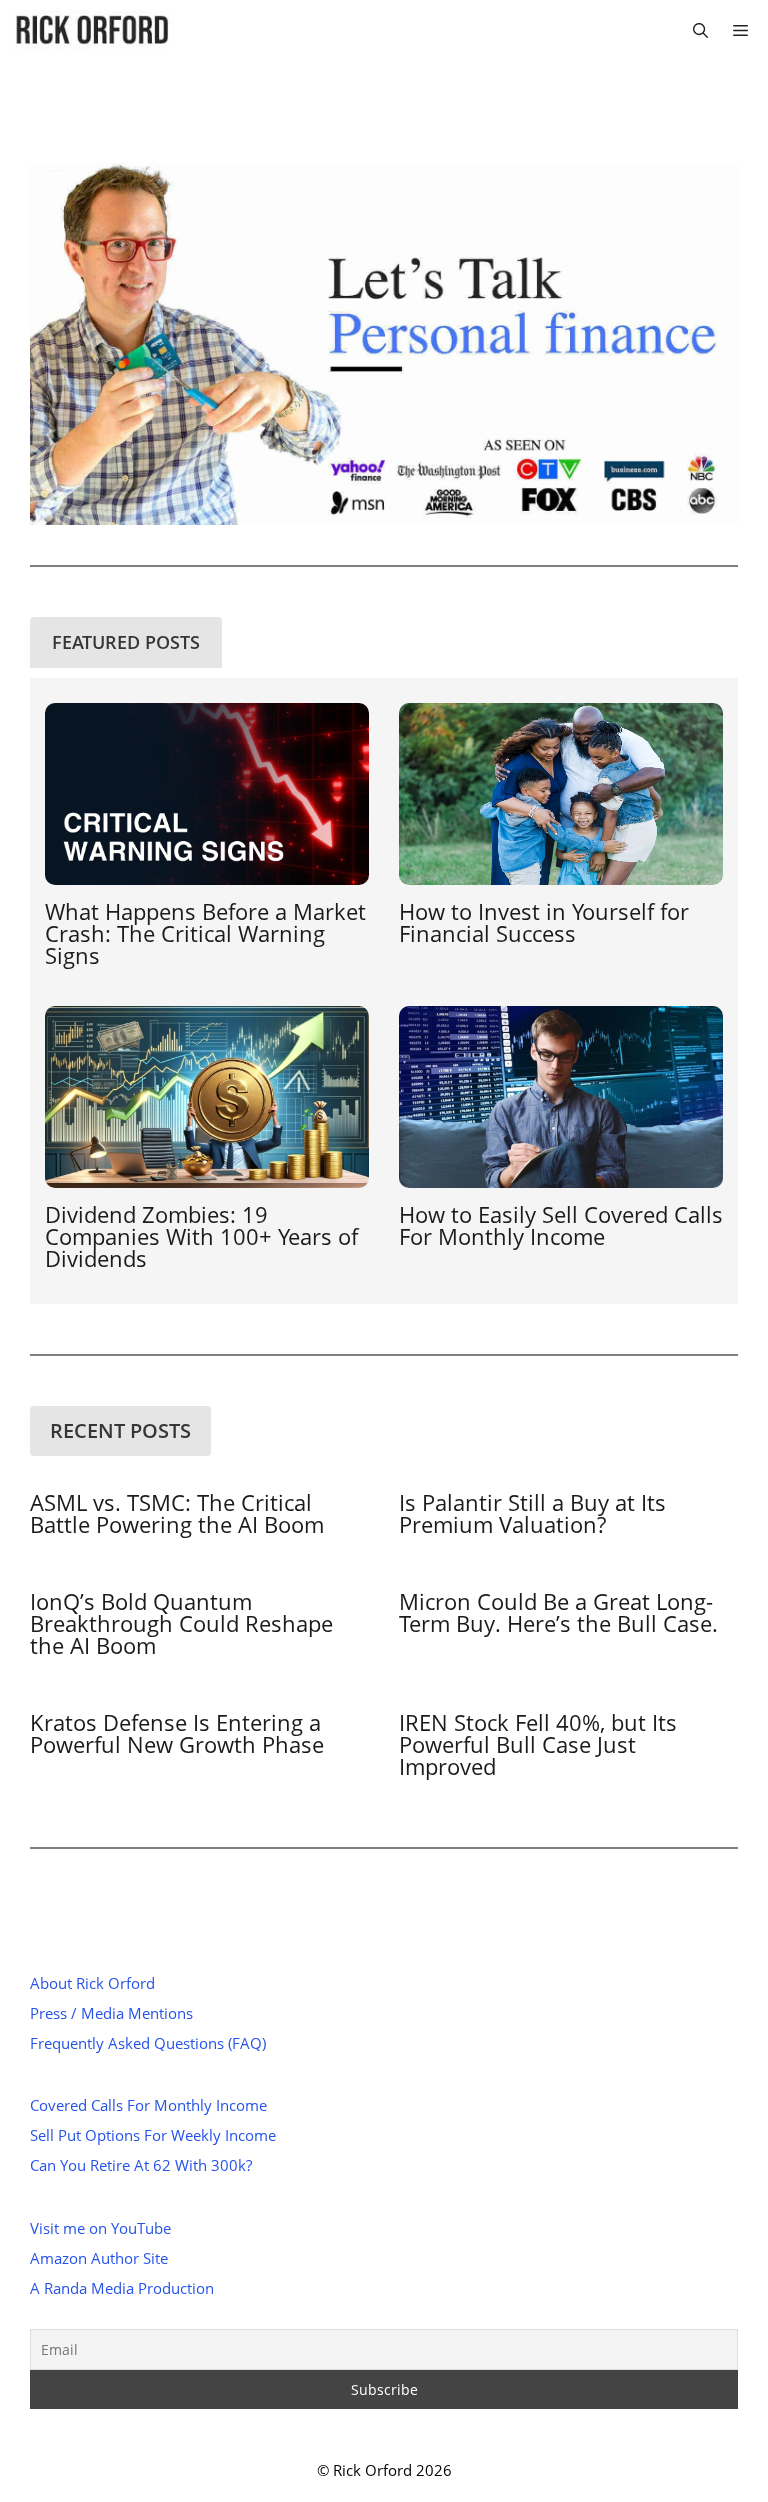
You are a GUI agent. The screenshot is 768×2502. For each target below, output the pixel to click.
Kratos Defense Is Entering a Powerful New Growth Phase (177, 1733)
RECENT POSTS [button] (120, 1430)
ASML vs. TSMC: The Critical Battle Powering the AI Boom (177, 1513)
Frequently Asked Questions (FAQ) (148, 2043)
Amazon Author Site (99, 2258)
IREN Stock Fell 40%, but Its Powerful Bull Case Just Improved (538, 1744)
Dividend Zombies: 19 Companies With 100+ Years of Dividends (201, 1236)
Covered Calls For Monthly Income (148, 2105)
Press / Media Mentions (111, 2013)
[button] (700, 30)
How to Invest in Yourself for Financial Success (544, 922)
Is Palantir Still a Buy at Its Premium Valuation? (532, 1513)
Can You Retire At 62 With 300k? (141, 2165)
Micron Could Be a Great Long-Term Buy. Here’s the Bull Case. (558, 1612)
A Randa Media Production (122, 2288)
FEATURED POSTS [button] (126, 642)
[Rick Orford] (91, 30)
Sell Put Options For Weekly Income (153, 2135)
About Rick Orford (92, 1983)
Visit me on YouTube (100, 2228)
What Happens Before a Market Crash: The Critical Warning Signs (205, 933)
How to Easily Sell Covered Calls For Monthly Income (561, 1225)
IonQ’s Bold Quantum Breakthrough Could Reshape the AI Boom (181, 1623)
